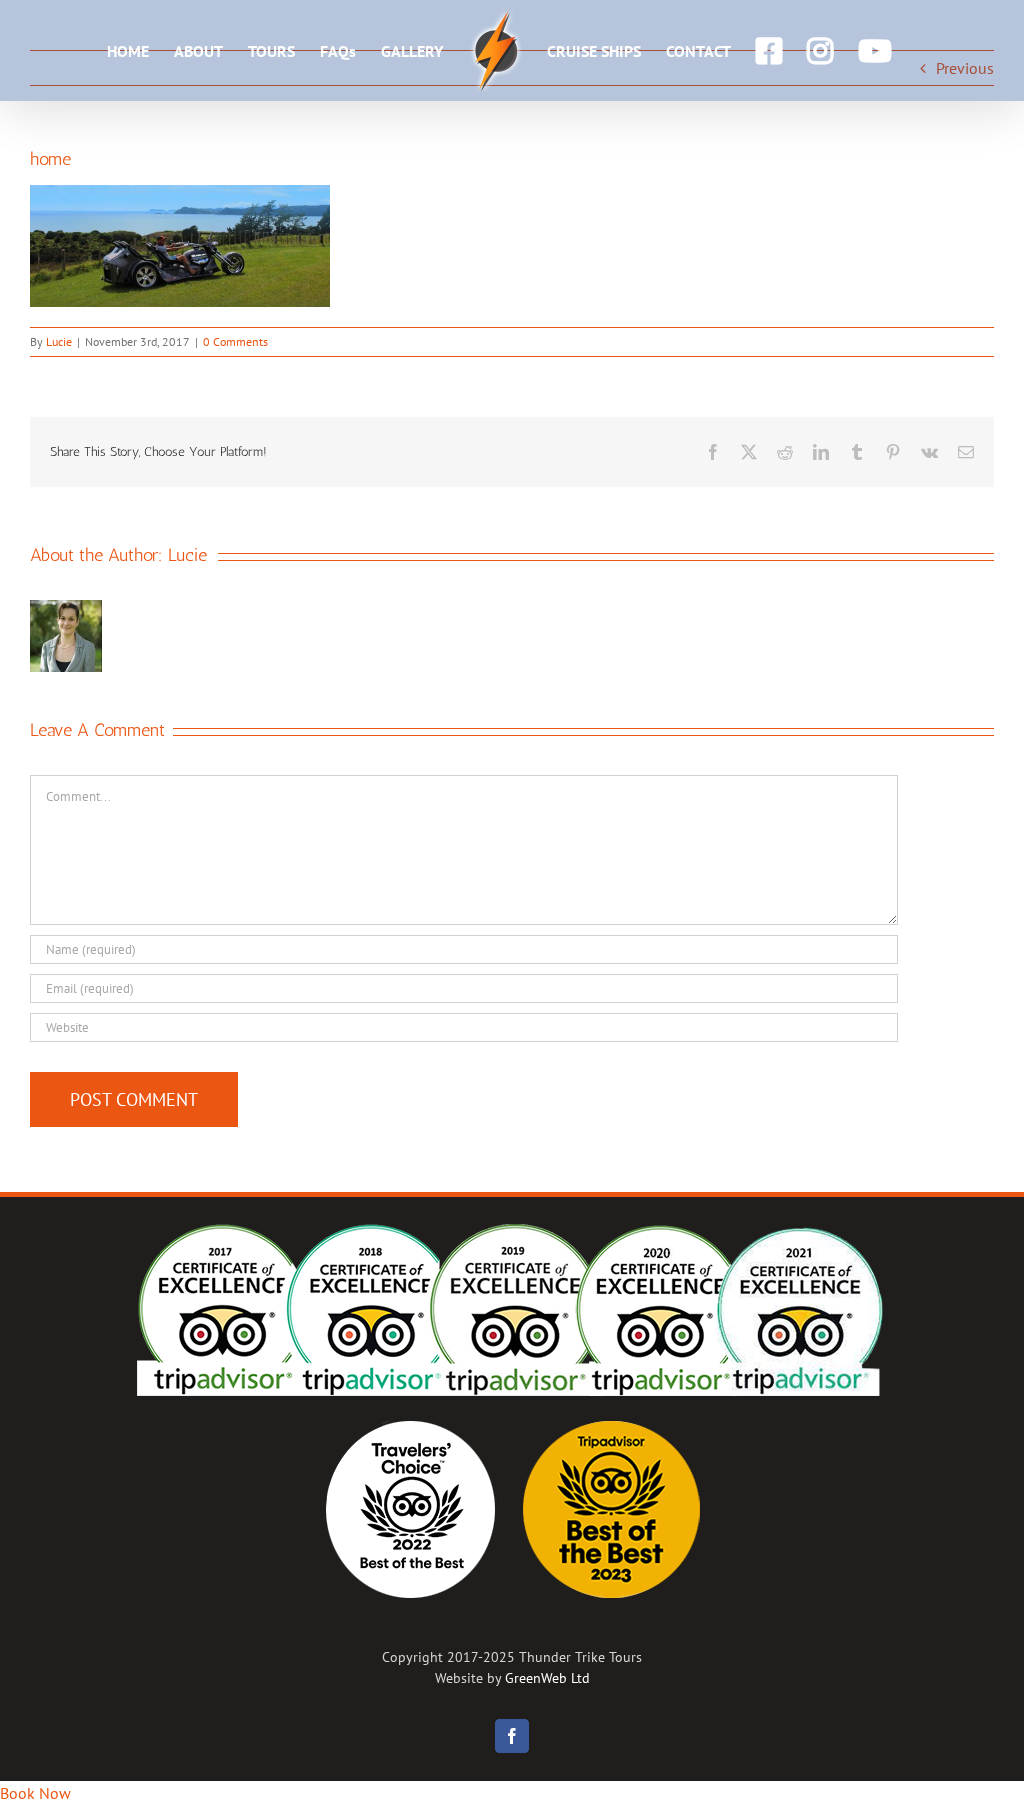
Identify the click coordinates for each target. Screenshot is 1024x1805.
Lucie (59, 341)
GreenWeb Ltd (547, 1678)
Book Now (35, 1793)
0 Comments (235, 341)
